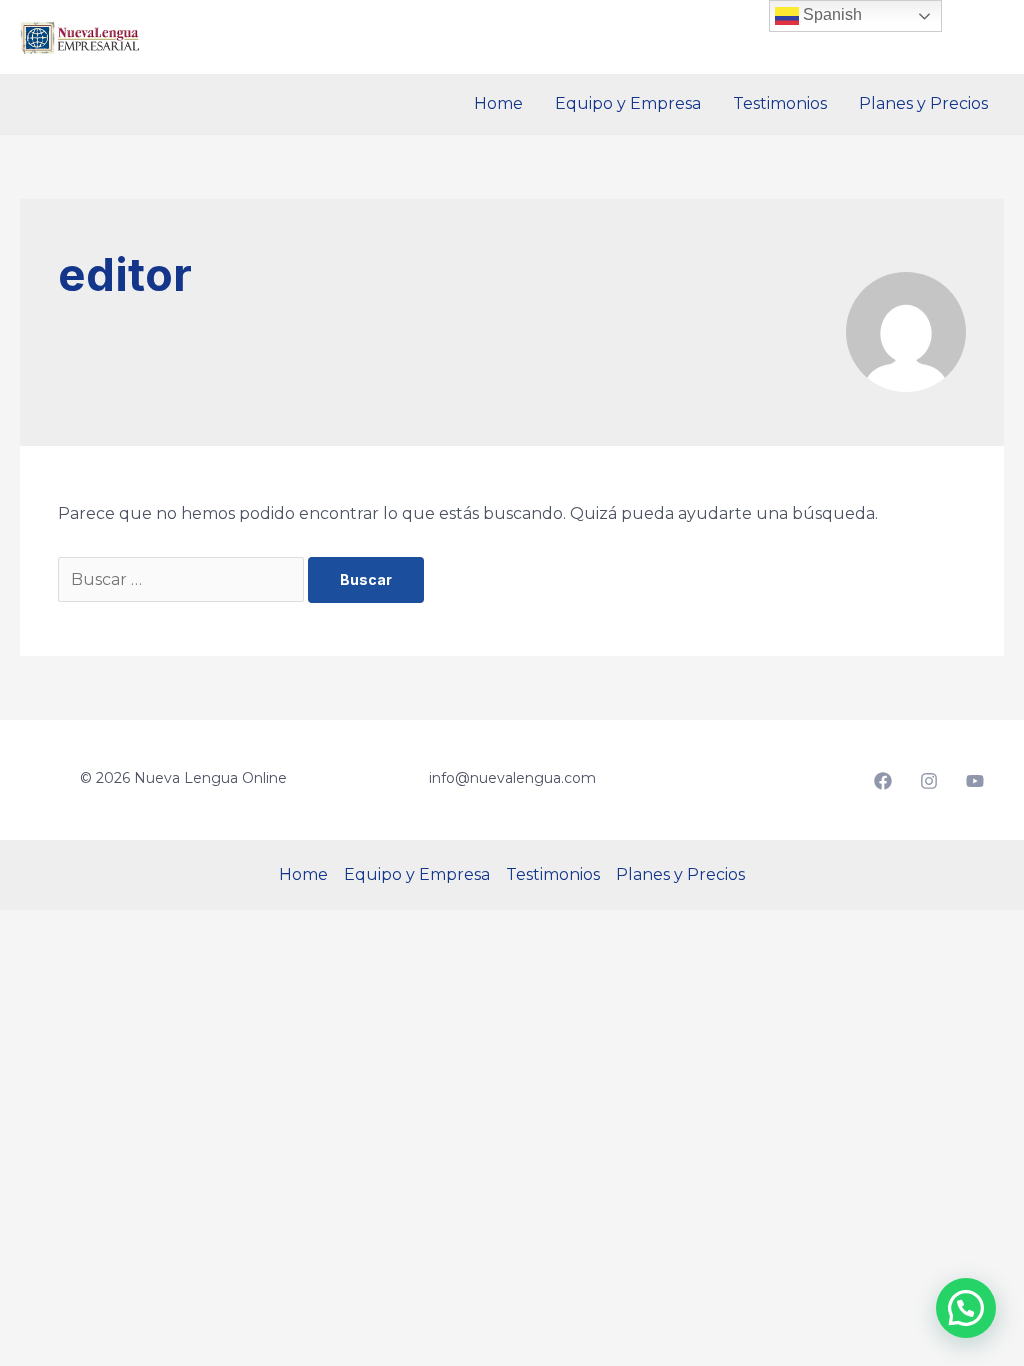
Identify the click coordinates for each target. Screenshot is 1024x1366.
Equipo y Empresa (628, 103)
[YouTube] (975, 781)
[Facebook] (883, 781)
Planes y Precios (923, 103)
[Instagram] (929, 781)
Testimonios (780, 103)
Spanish (830, 14)
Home (498, 103)
